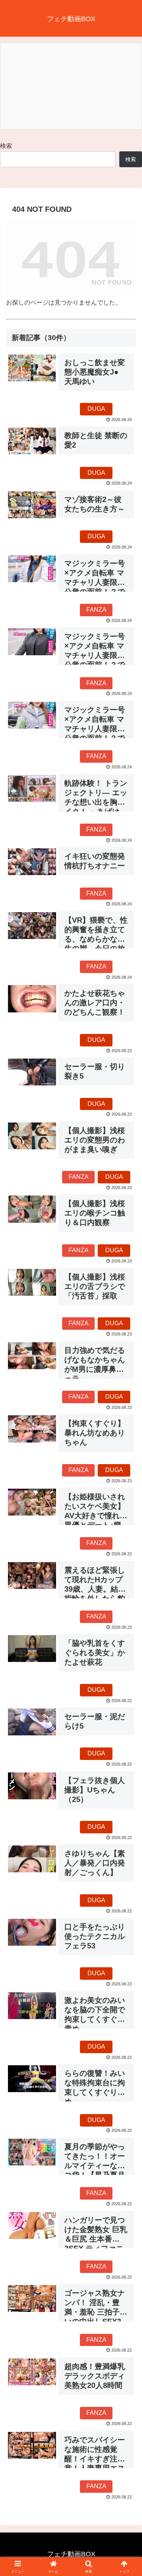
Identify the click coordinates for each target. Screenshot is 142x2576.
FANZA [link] (96, 610)
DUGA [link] (96, 409)
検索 (6, 146)
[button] (127, 1555)
